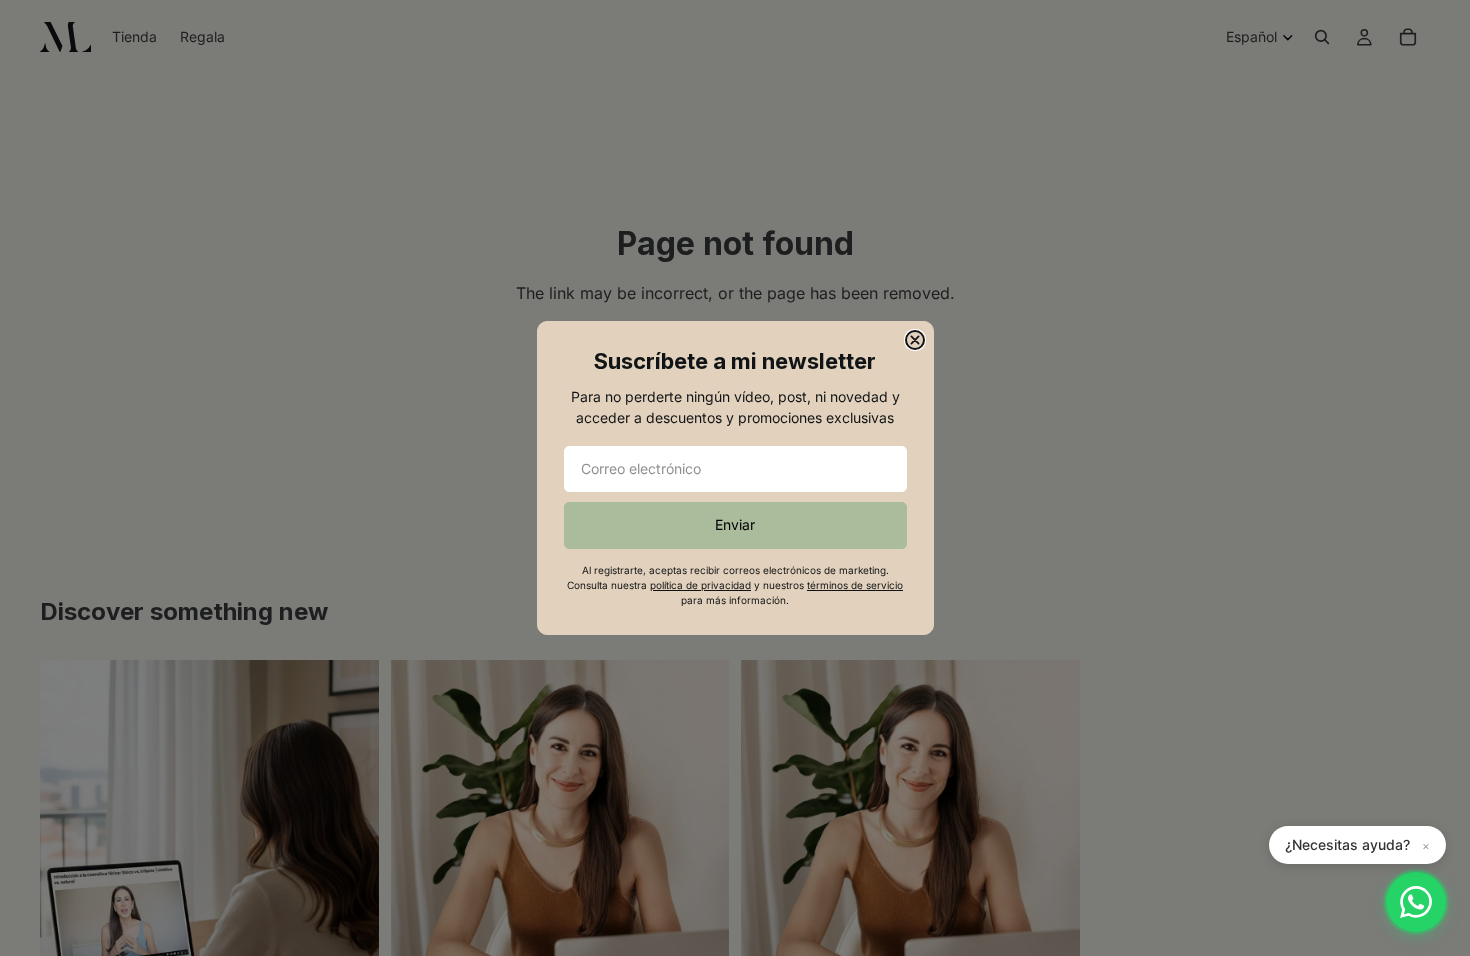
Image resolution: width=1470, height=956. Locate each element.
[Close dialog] (915, 340)
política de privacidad (700, 585)
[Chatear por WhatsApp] (1416, 902)
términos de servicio (855, 585)
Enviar (735, 524)
